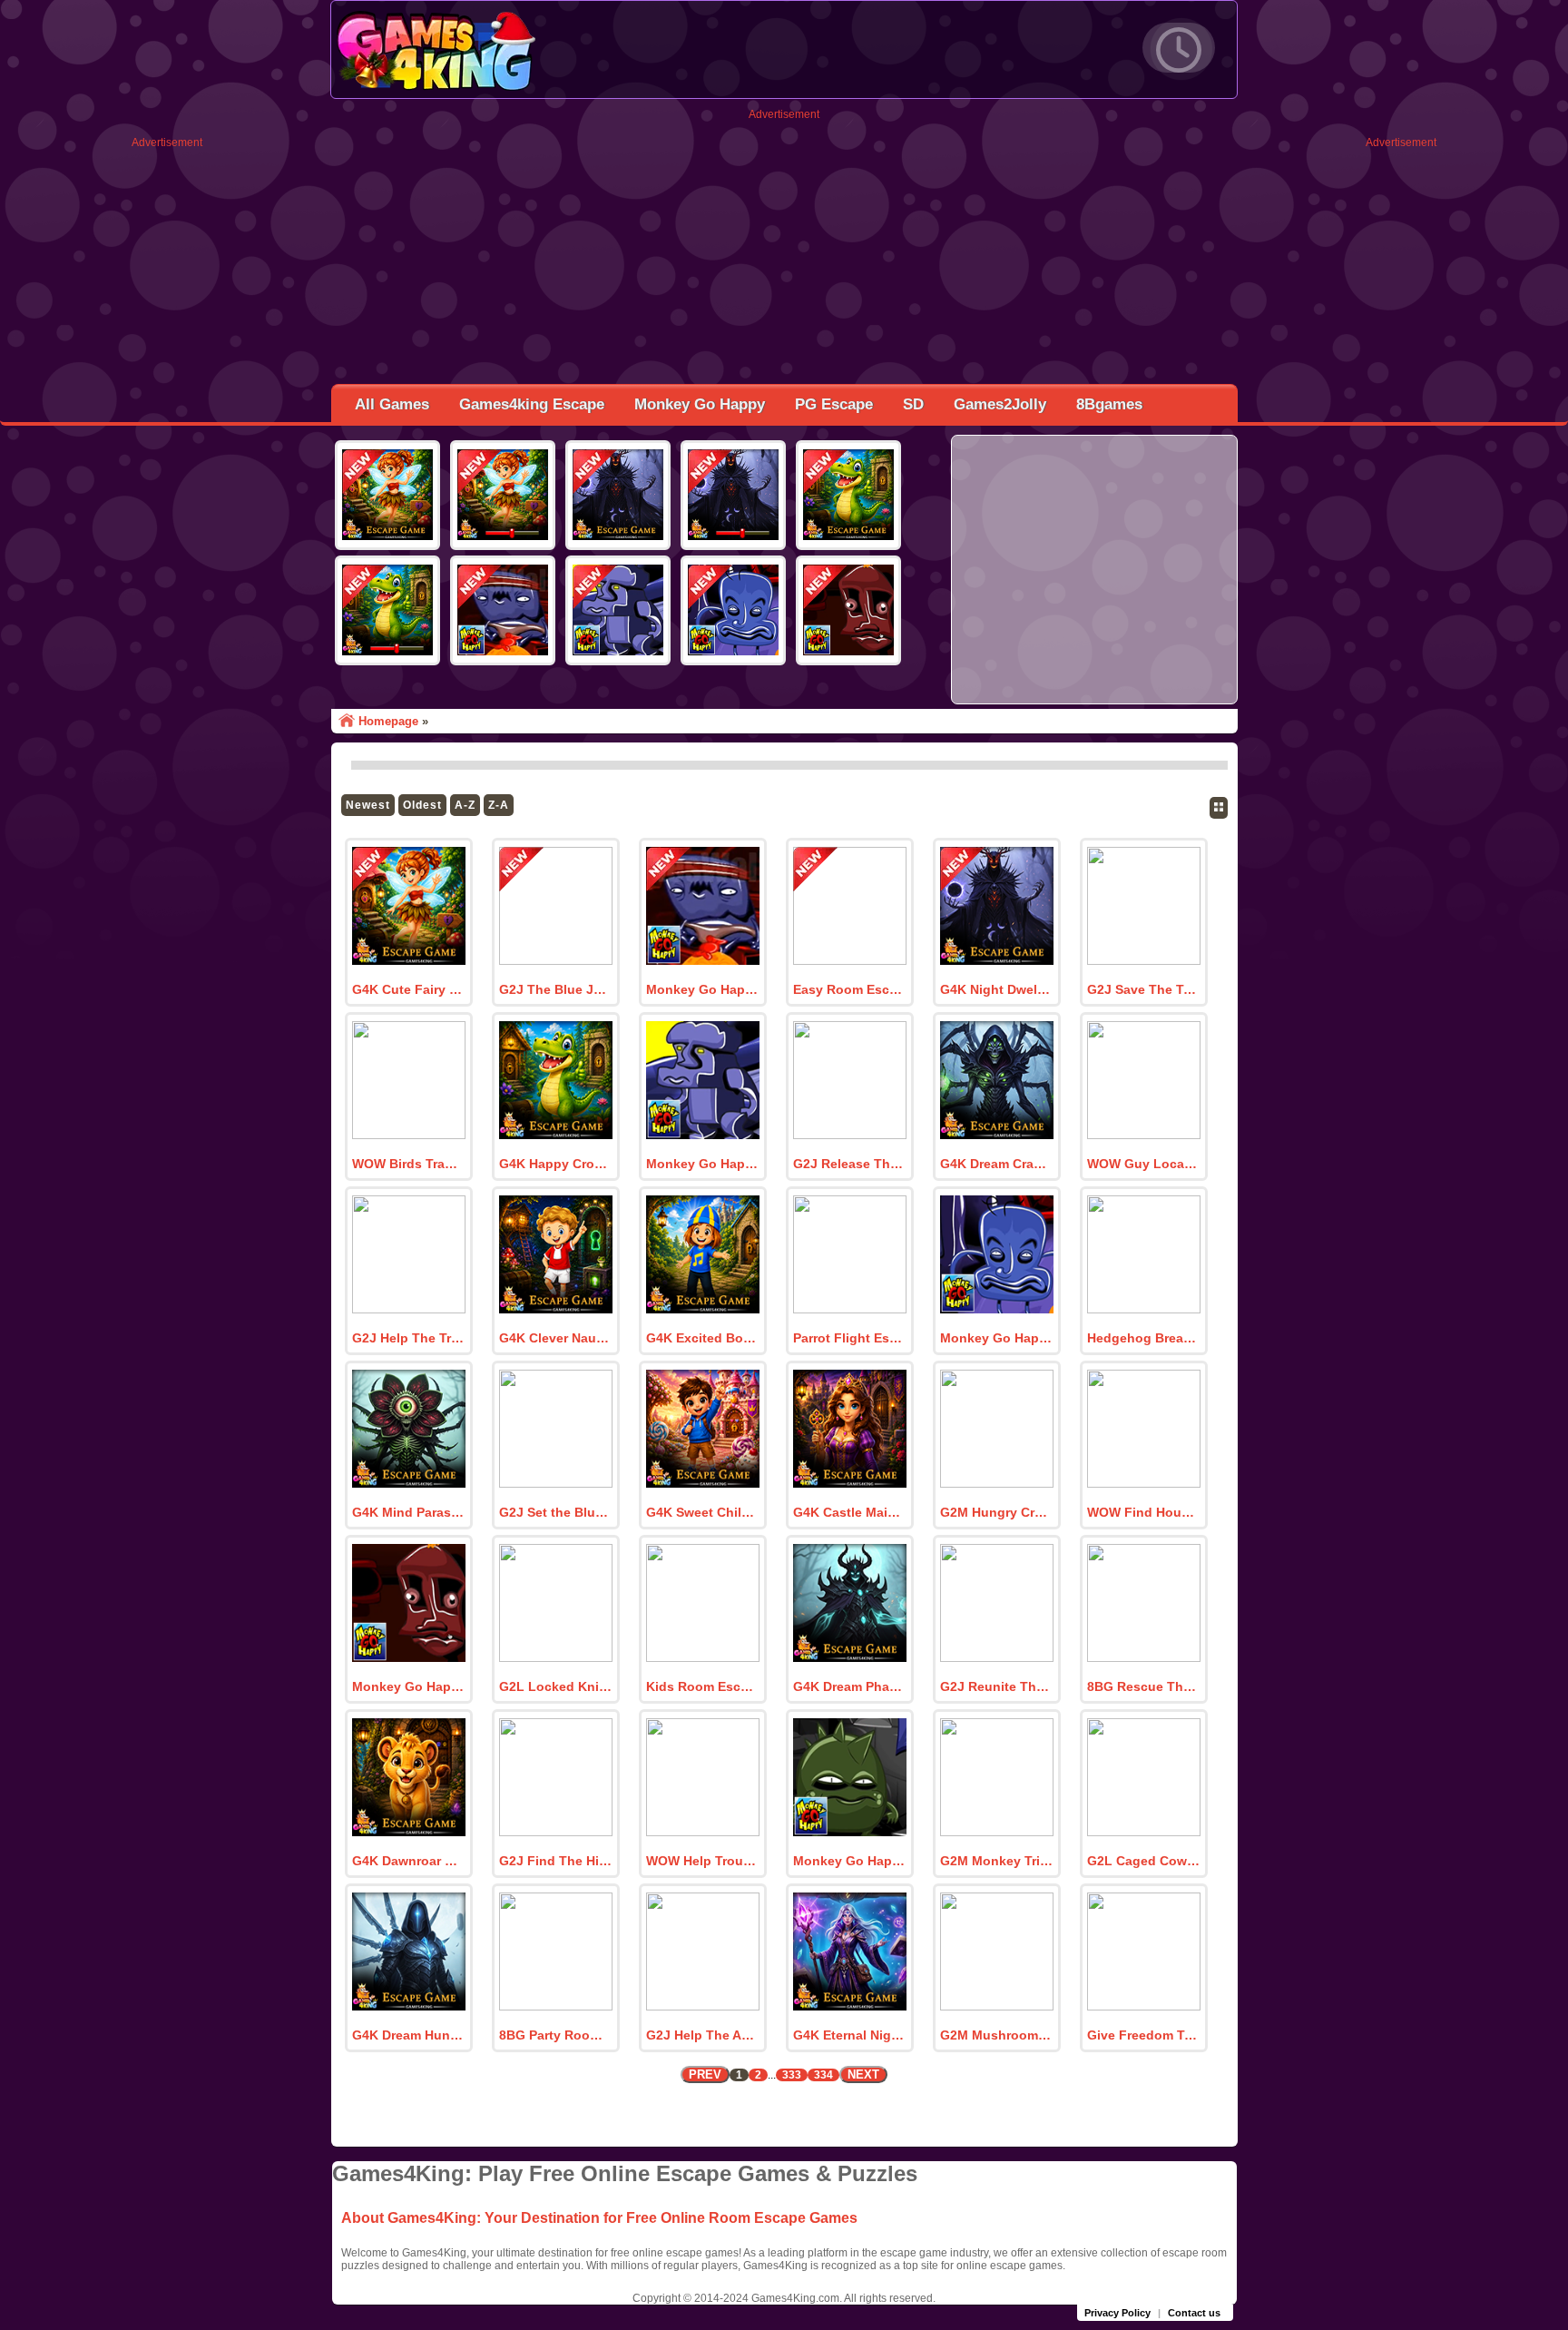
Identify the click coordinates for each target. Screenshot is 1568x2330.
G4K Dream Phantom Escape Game (849, 1686)
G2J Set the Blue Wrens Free (555, 1512)
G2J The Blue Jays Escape (555, 989)
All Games (392, 404)
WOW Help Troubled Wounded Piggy (702, 1861)
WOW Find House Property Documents (1143, 1512)
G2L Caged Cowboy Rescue (1143, 1861)
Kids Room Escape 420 (702, 1686)
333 (792, 2075)
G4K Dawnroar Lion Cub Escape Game (408, 1861)
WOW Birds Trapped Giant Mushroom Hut (408, 1164)
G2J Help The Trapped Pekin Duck (408, 1338)
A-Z (465, 805)
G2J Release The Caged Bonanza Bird (849, 1164)
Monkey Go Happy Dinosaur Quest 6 (849, 1861)
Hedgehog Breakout (1143, 1338)
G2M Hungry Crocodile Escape (996, 1512)
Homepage (388, 721)
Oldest (422, 805)
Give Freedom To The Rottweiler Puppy (1143, 2035)
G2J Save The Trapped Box (1143, 989)
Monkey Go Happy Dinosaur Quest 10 (702, 989)
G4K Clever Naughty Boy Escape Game (555, 1338)
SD (913, 404)
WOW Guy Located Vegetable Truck (1143, 1164)
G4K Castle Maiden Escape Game (849, 1512)
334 (823, 2075)
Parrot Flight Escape (849, 1338)
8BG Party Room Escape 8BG (555, 2035)
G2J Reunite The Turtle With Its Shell (996, 1686)
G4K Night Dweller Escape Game (996, 989)
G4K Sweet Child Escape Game (702, 1512)
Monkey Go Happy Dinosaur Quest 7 (408, 1686)
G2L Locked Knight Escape (555, 1686)
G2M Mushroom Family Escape (996, 2035)
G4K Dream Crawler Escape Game (996, 1164)
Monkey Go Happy (700, 404)
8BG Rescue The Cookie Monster (1143, 1686)
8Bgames (1109, 404)
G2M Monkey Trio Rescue (996, 1861)
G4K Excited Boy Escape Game (702, 1338)
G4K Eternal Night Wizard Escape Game (849, 2035)
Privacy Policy (1117, 2313)
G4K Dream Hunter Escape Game (408, 2035)
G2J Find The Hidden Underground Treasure (555, 1861)
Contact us (1194, 2313)
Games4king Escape (532, 404)
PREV (705, 2074)
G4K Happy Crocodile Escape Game (555, 1164)
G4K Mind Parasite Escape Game (408, 1512)
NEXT (863, 2074)
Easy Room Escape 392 (849, 989)
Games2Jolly (1000, 404)
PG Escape (834, 404)
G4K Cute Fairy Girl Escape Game (408, 989)
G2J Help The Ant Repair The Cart (702, 2035)
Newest (368, 805)
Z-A (499, 805)
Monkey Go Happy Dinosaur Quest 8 (996, 1338)
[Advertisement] (167, 421)
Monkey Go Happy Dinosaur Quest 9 (702, 1164)
